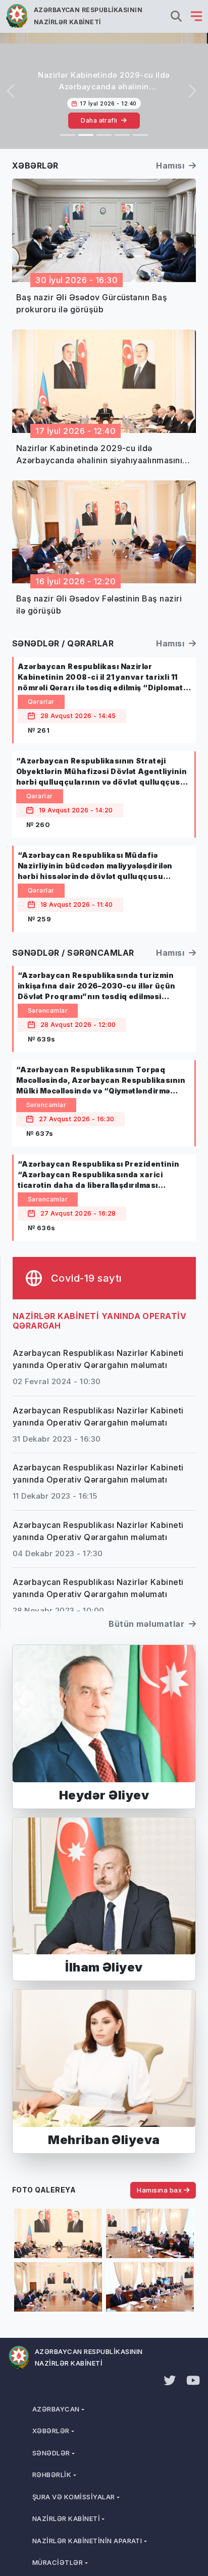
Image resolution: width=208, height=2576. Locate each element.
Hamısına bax (160, 2190)
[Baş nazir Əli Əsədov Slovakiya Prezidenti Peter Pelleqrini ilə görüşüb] (122, 135)
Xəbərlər (51, 2431)
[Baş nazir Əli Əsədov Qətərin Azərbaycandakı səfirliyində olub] (140, 135)
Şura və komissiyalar (74, 2497)
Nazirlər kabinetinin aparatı (87, 2541)
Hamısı (171, 166)
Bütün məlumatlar (147, 1624)
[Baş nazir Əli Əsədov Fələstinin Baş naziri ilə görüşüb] (104, 135)
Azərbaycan (56, 2409)
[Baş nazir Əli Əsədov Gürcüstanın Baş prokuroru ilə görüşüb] (68, 135)
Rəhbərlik (52, 2475)
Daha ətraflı (100, 120)
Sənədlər (51, 2453)
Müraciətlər (58, 2562)
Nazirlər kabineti (66, 2518)
